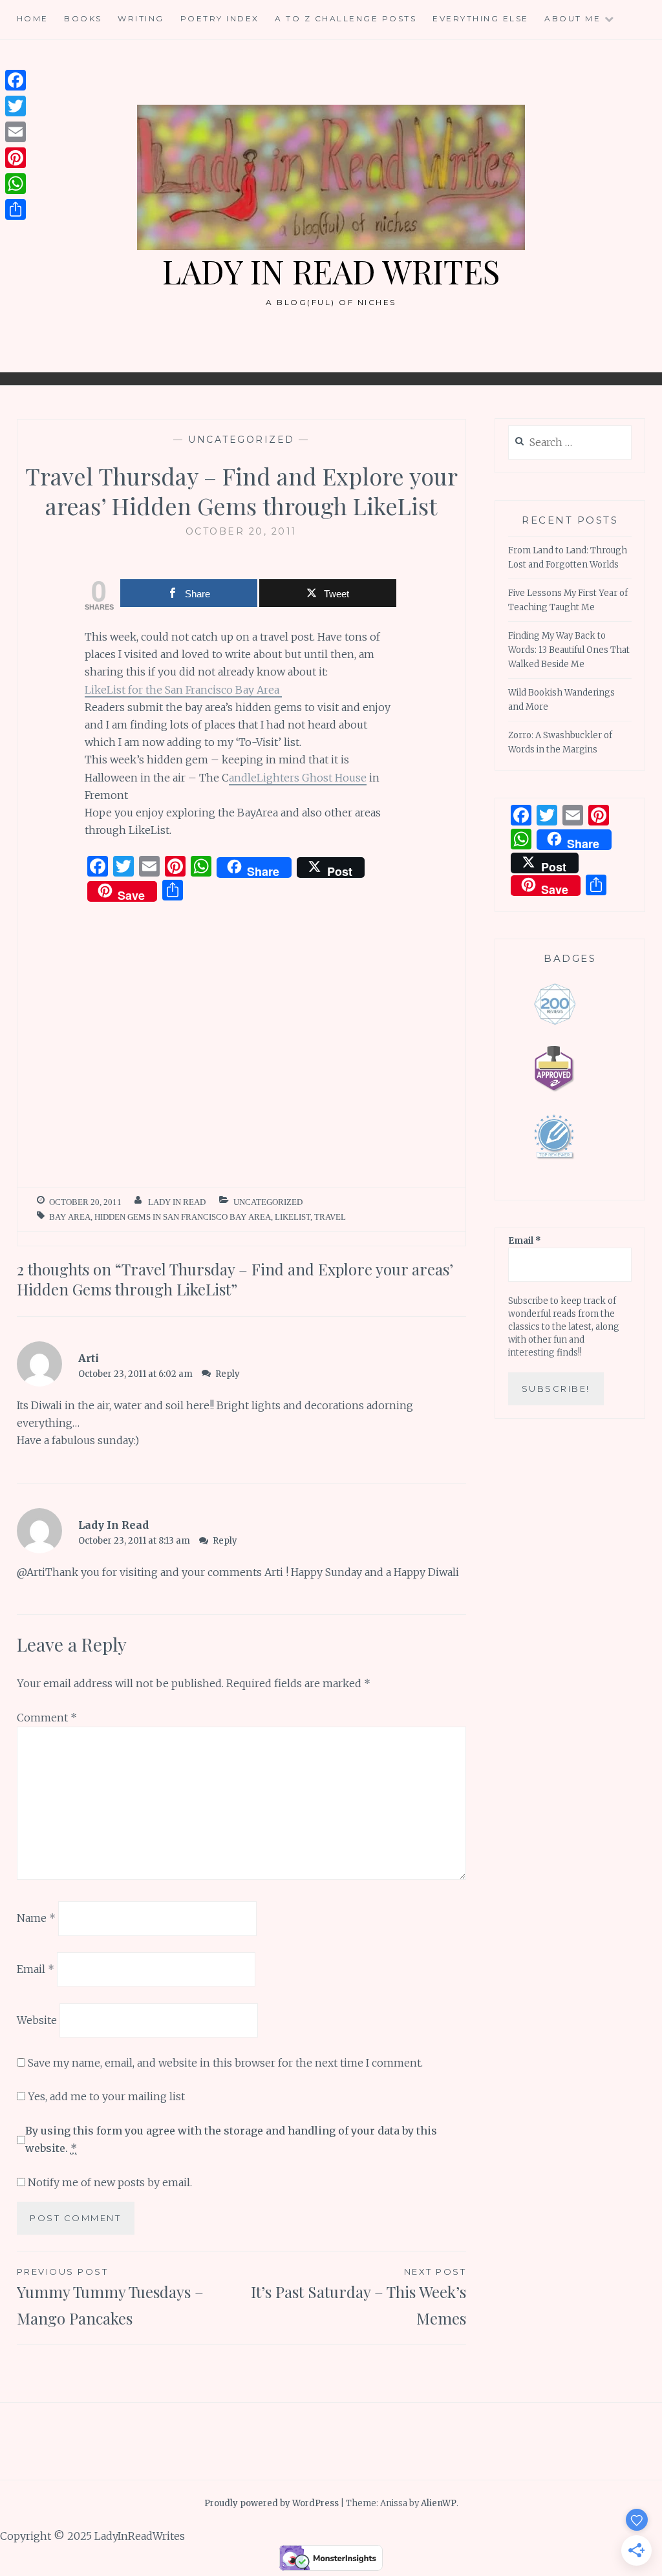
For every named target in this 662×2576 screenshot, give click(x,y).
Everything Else (481, 18)
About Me (572, 18)
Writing (141, 18)
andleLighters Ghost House (298, 778)
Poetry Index (220, 18)
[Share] (16, 209)
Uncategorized (241, 440)
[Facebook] (16, 80)
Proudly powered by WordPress (272, 2503)
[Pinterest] (16, 158)
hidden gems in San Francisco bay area (183, 1217)
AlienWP (439, 2503)
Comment (47, 1718)
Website (37, 2020)
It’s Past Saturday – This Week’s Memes (358, 2297)
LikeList (293, 1217)
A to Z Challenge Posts (346, 18)
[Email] (16, 132)
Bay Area (70, 1217)
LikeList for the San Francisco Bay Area (183, 690)
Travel (330, 1217)
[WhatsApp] (16, 184)
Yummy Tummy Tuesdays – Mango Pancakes (110, 2297)
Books (83, 18)
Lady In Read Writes (331, 271)
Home (33, 18)
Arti (89, 1358)
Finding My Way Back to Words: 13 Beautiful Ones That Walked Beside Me (569, 650)
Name (36, 1918)
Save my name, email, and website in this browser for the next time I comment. (225, 2063)
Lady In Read (177, 1202)
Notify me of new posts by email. (110, 2182)
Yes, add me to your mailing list (105, 2096)
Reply (228, 1374)
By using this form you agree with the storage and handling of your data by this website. (231, 2139)
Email (36, 1969)
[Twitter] (16, 106)
